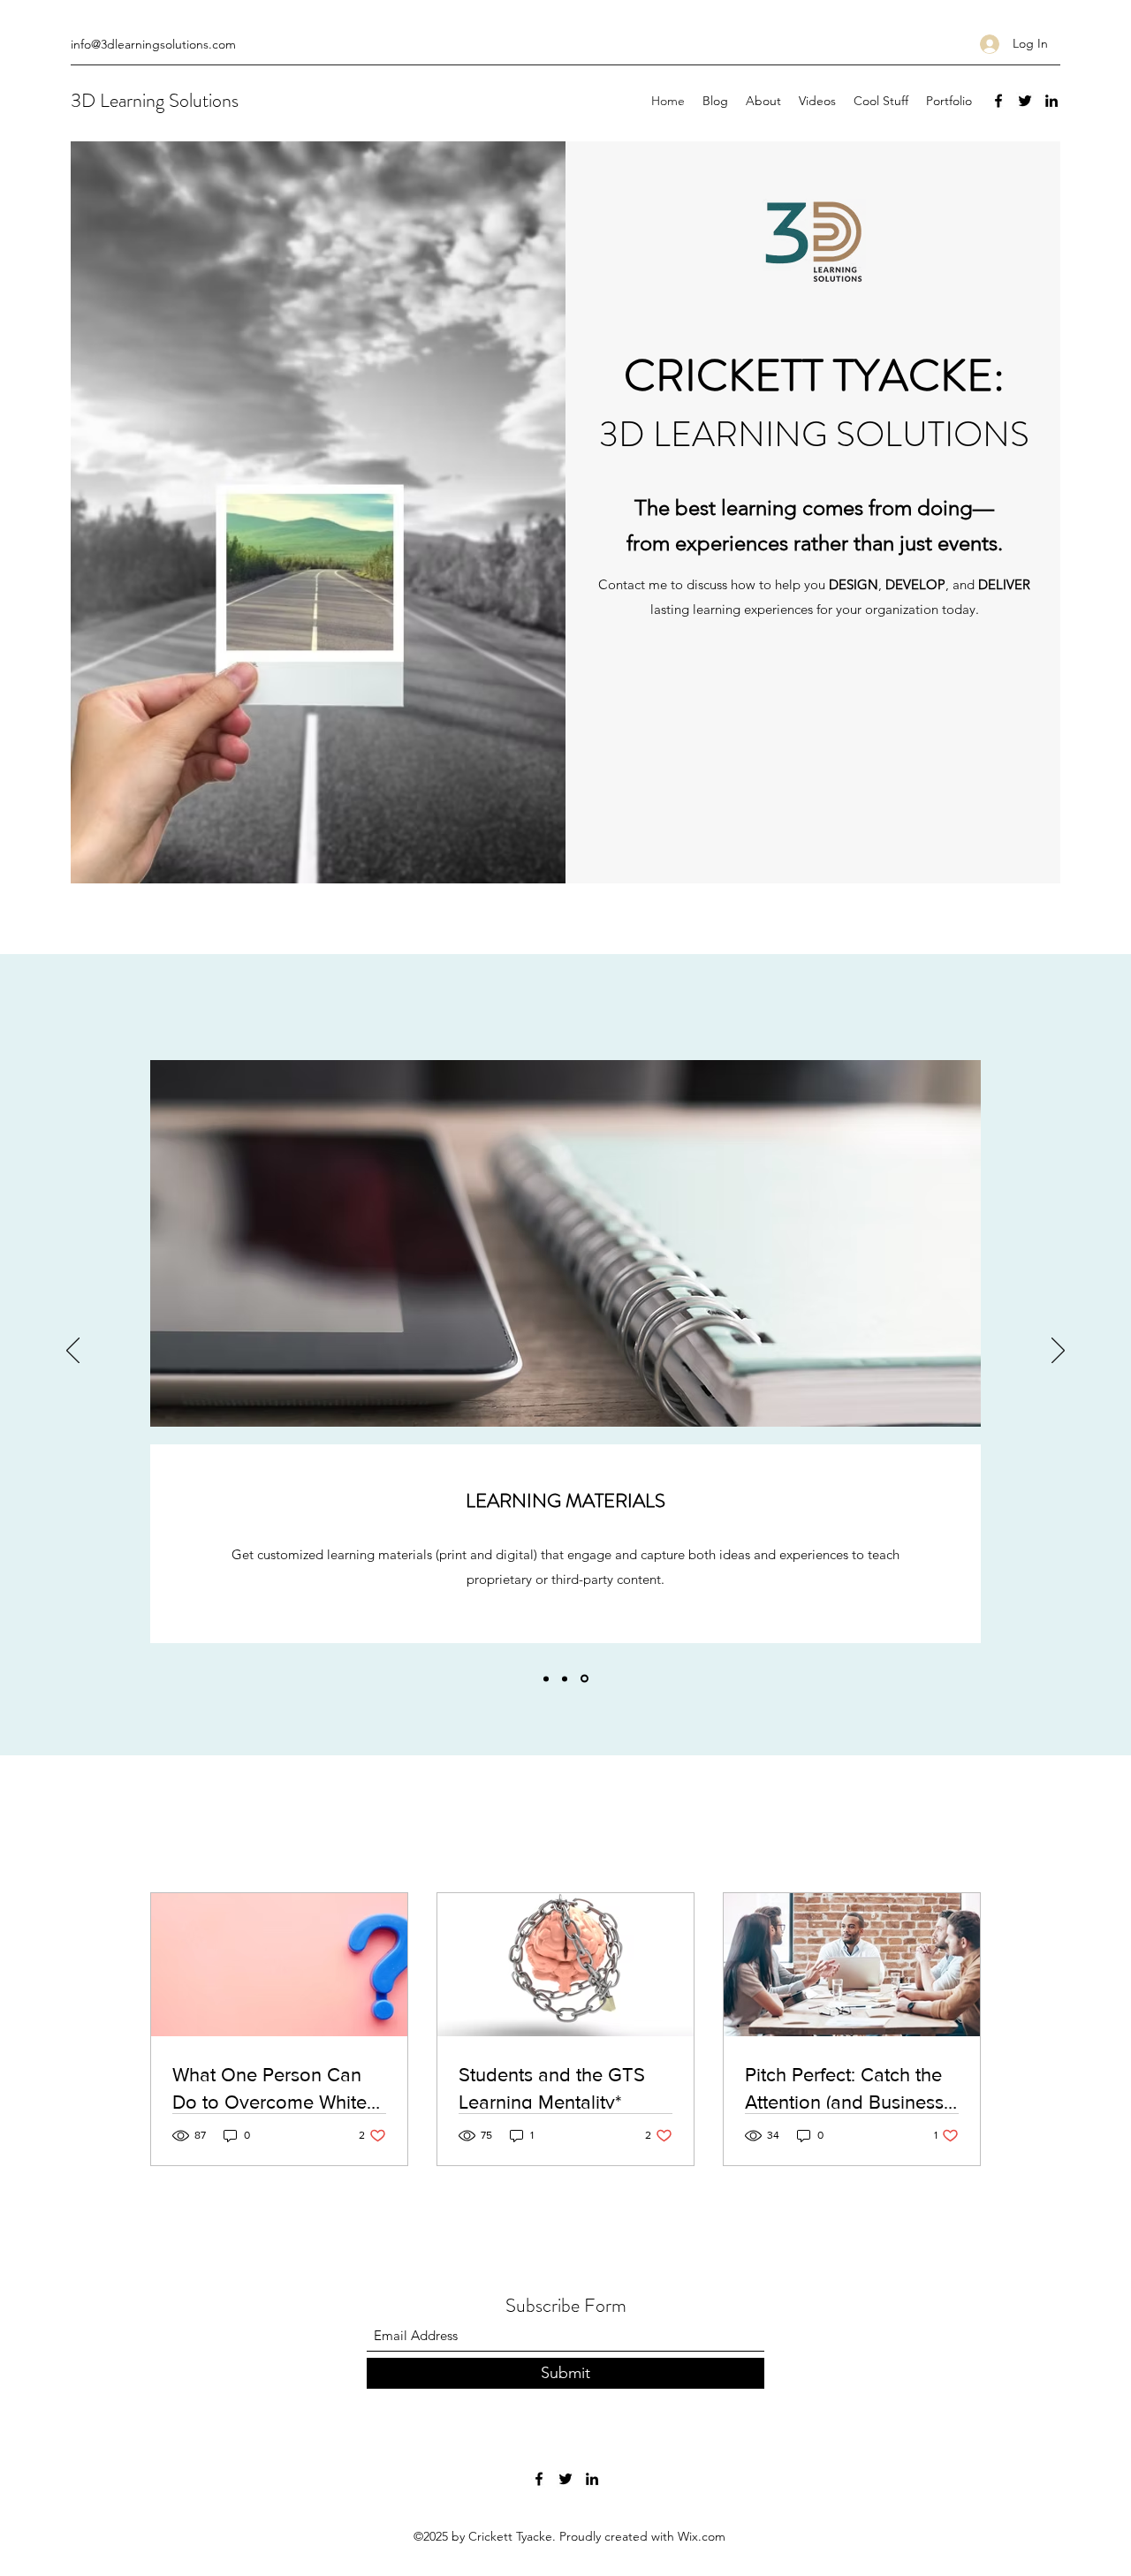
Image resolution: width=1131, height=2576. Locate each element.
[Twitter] (1025, 101)
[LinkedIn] (1051, 101)
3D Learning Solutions (155, 100)
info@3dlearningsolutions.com (153, 44)
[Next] (1058, 1352)
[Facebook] (998, 101)
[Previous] (73, 1352)
